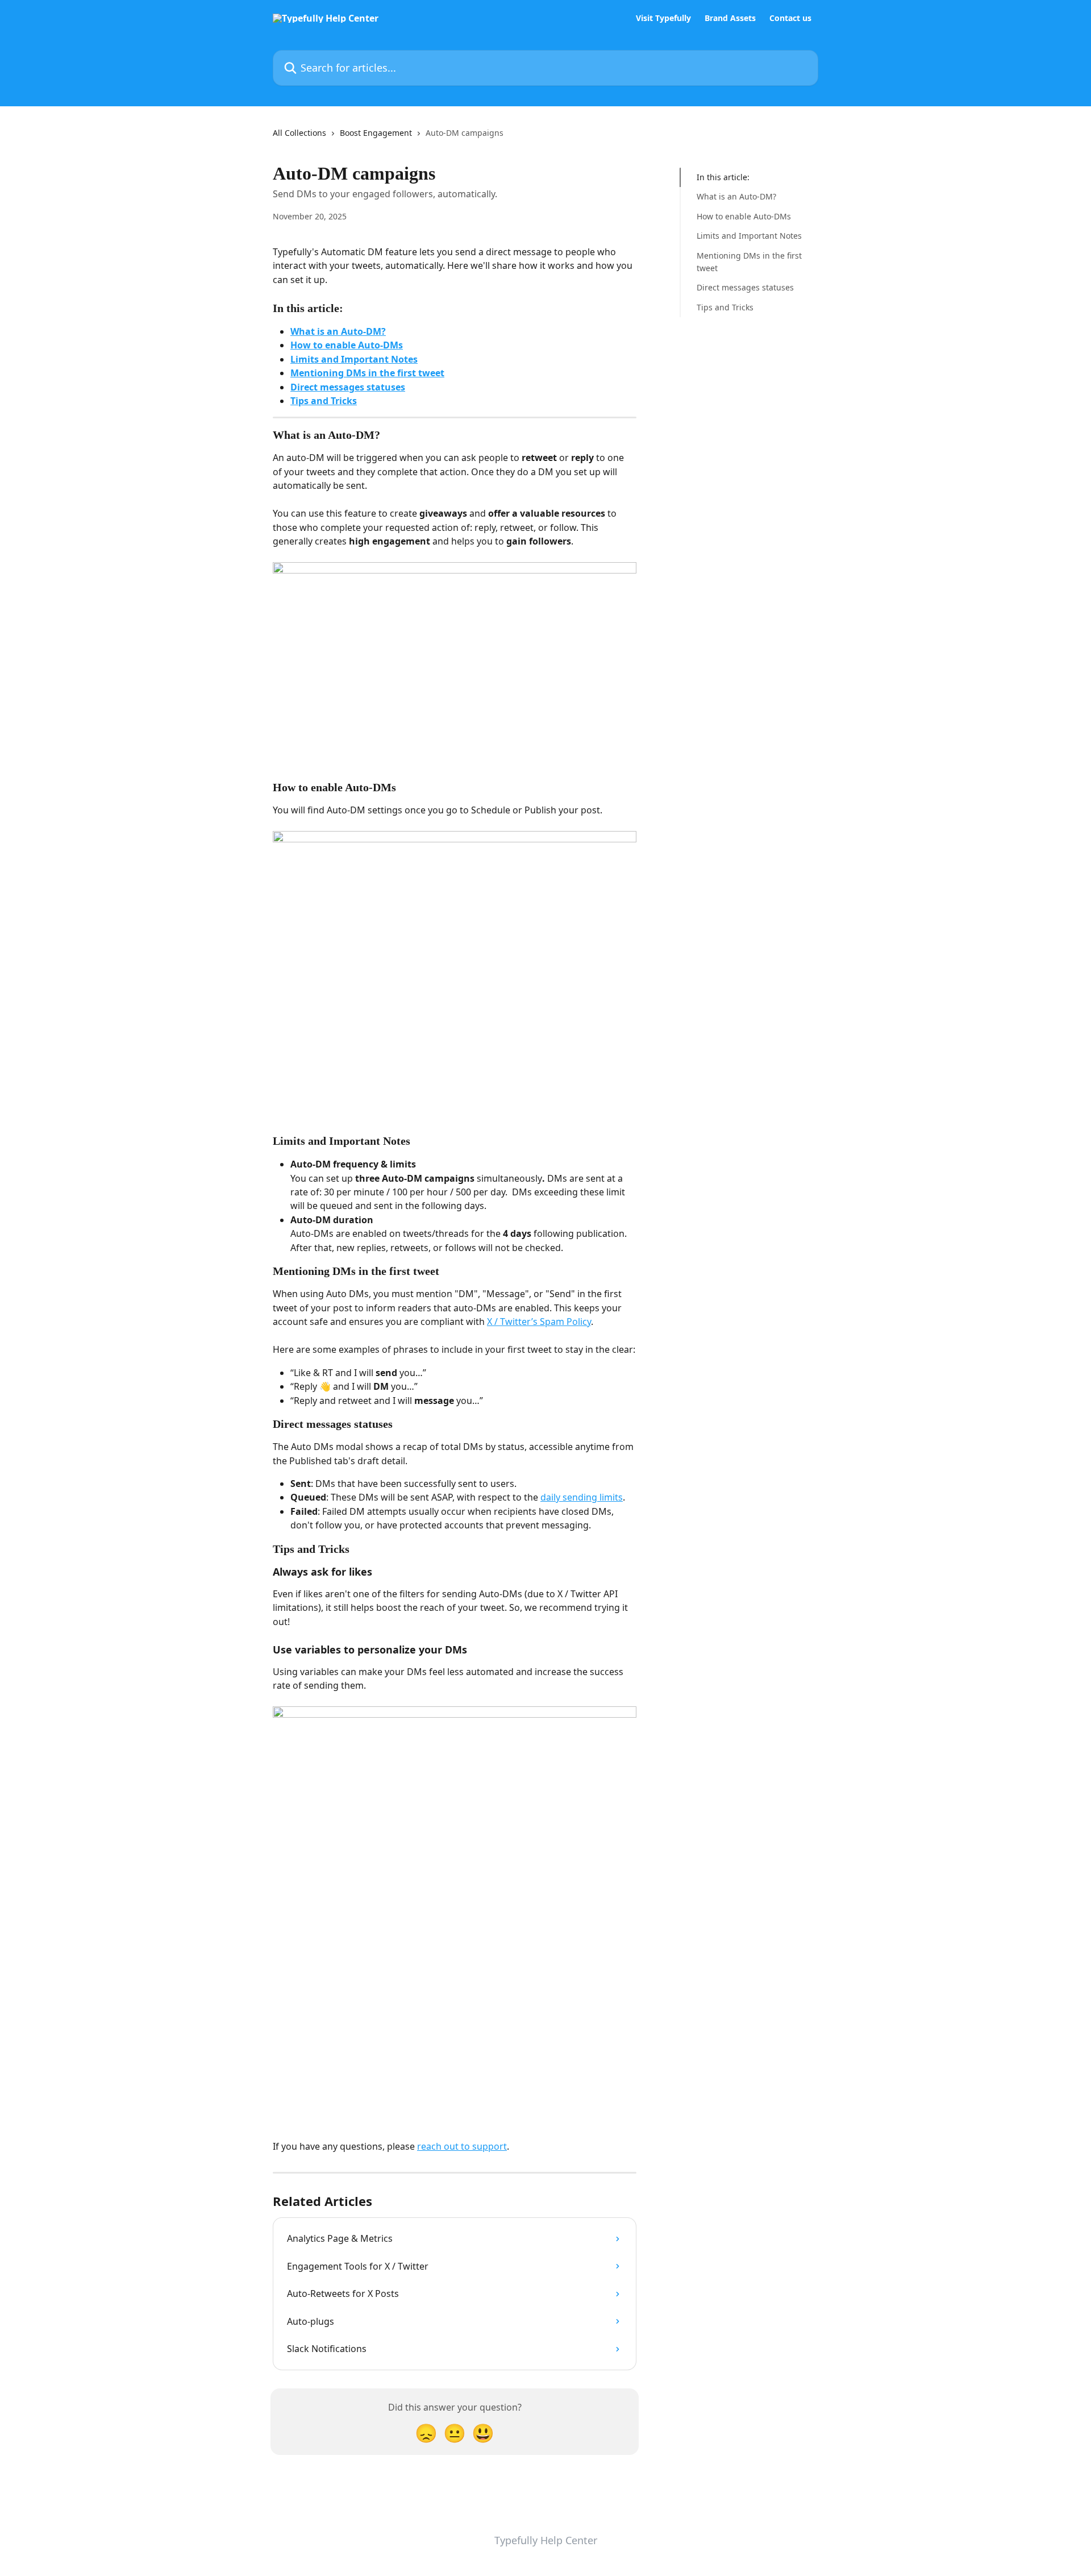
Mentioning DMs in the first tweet (367, 373)
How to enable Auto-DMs (347, 345)
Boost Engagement (376, 133)
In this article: (723, 177)
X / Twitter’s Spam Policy (539, 1322)
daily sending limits (582, 1497)
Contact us (790, 18)
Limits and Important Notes (354, 359)
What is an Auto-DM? (338, 331)
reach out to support (462, 2146)
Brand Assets (730, 18)
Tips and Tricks (324, 401)
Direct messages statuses (348, 387)
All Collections (299, 133)
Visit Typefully (663, 18)
